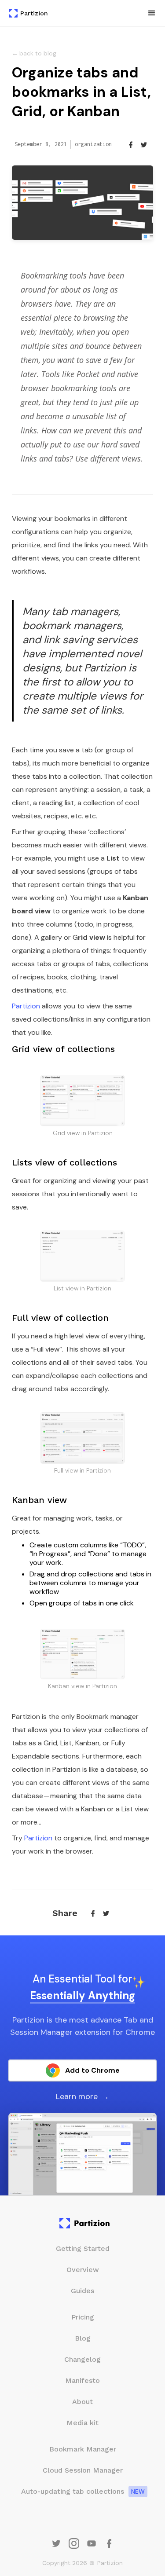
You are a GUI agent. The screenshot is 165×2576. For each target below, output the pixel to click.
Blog (83, 2338)
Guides (82, 2291)
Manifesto (82, 2380)
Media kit (82, 2423)
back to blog (34, 53)
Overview (83, 2270)
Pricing (83, 2317)
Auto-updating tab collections (73, 2491)
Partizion (26, 1006)
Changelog (82, 2359)
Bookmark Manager (83, 2449)
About (82, 2402)
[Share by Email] (131, 144)
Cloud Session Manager (83, 2470)
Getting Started (83, 2248)
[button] (152, 13)
